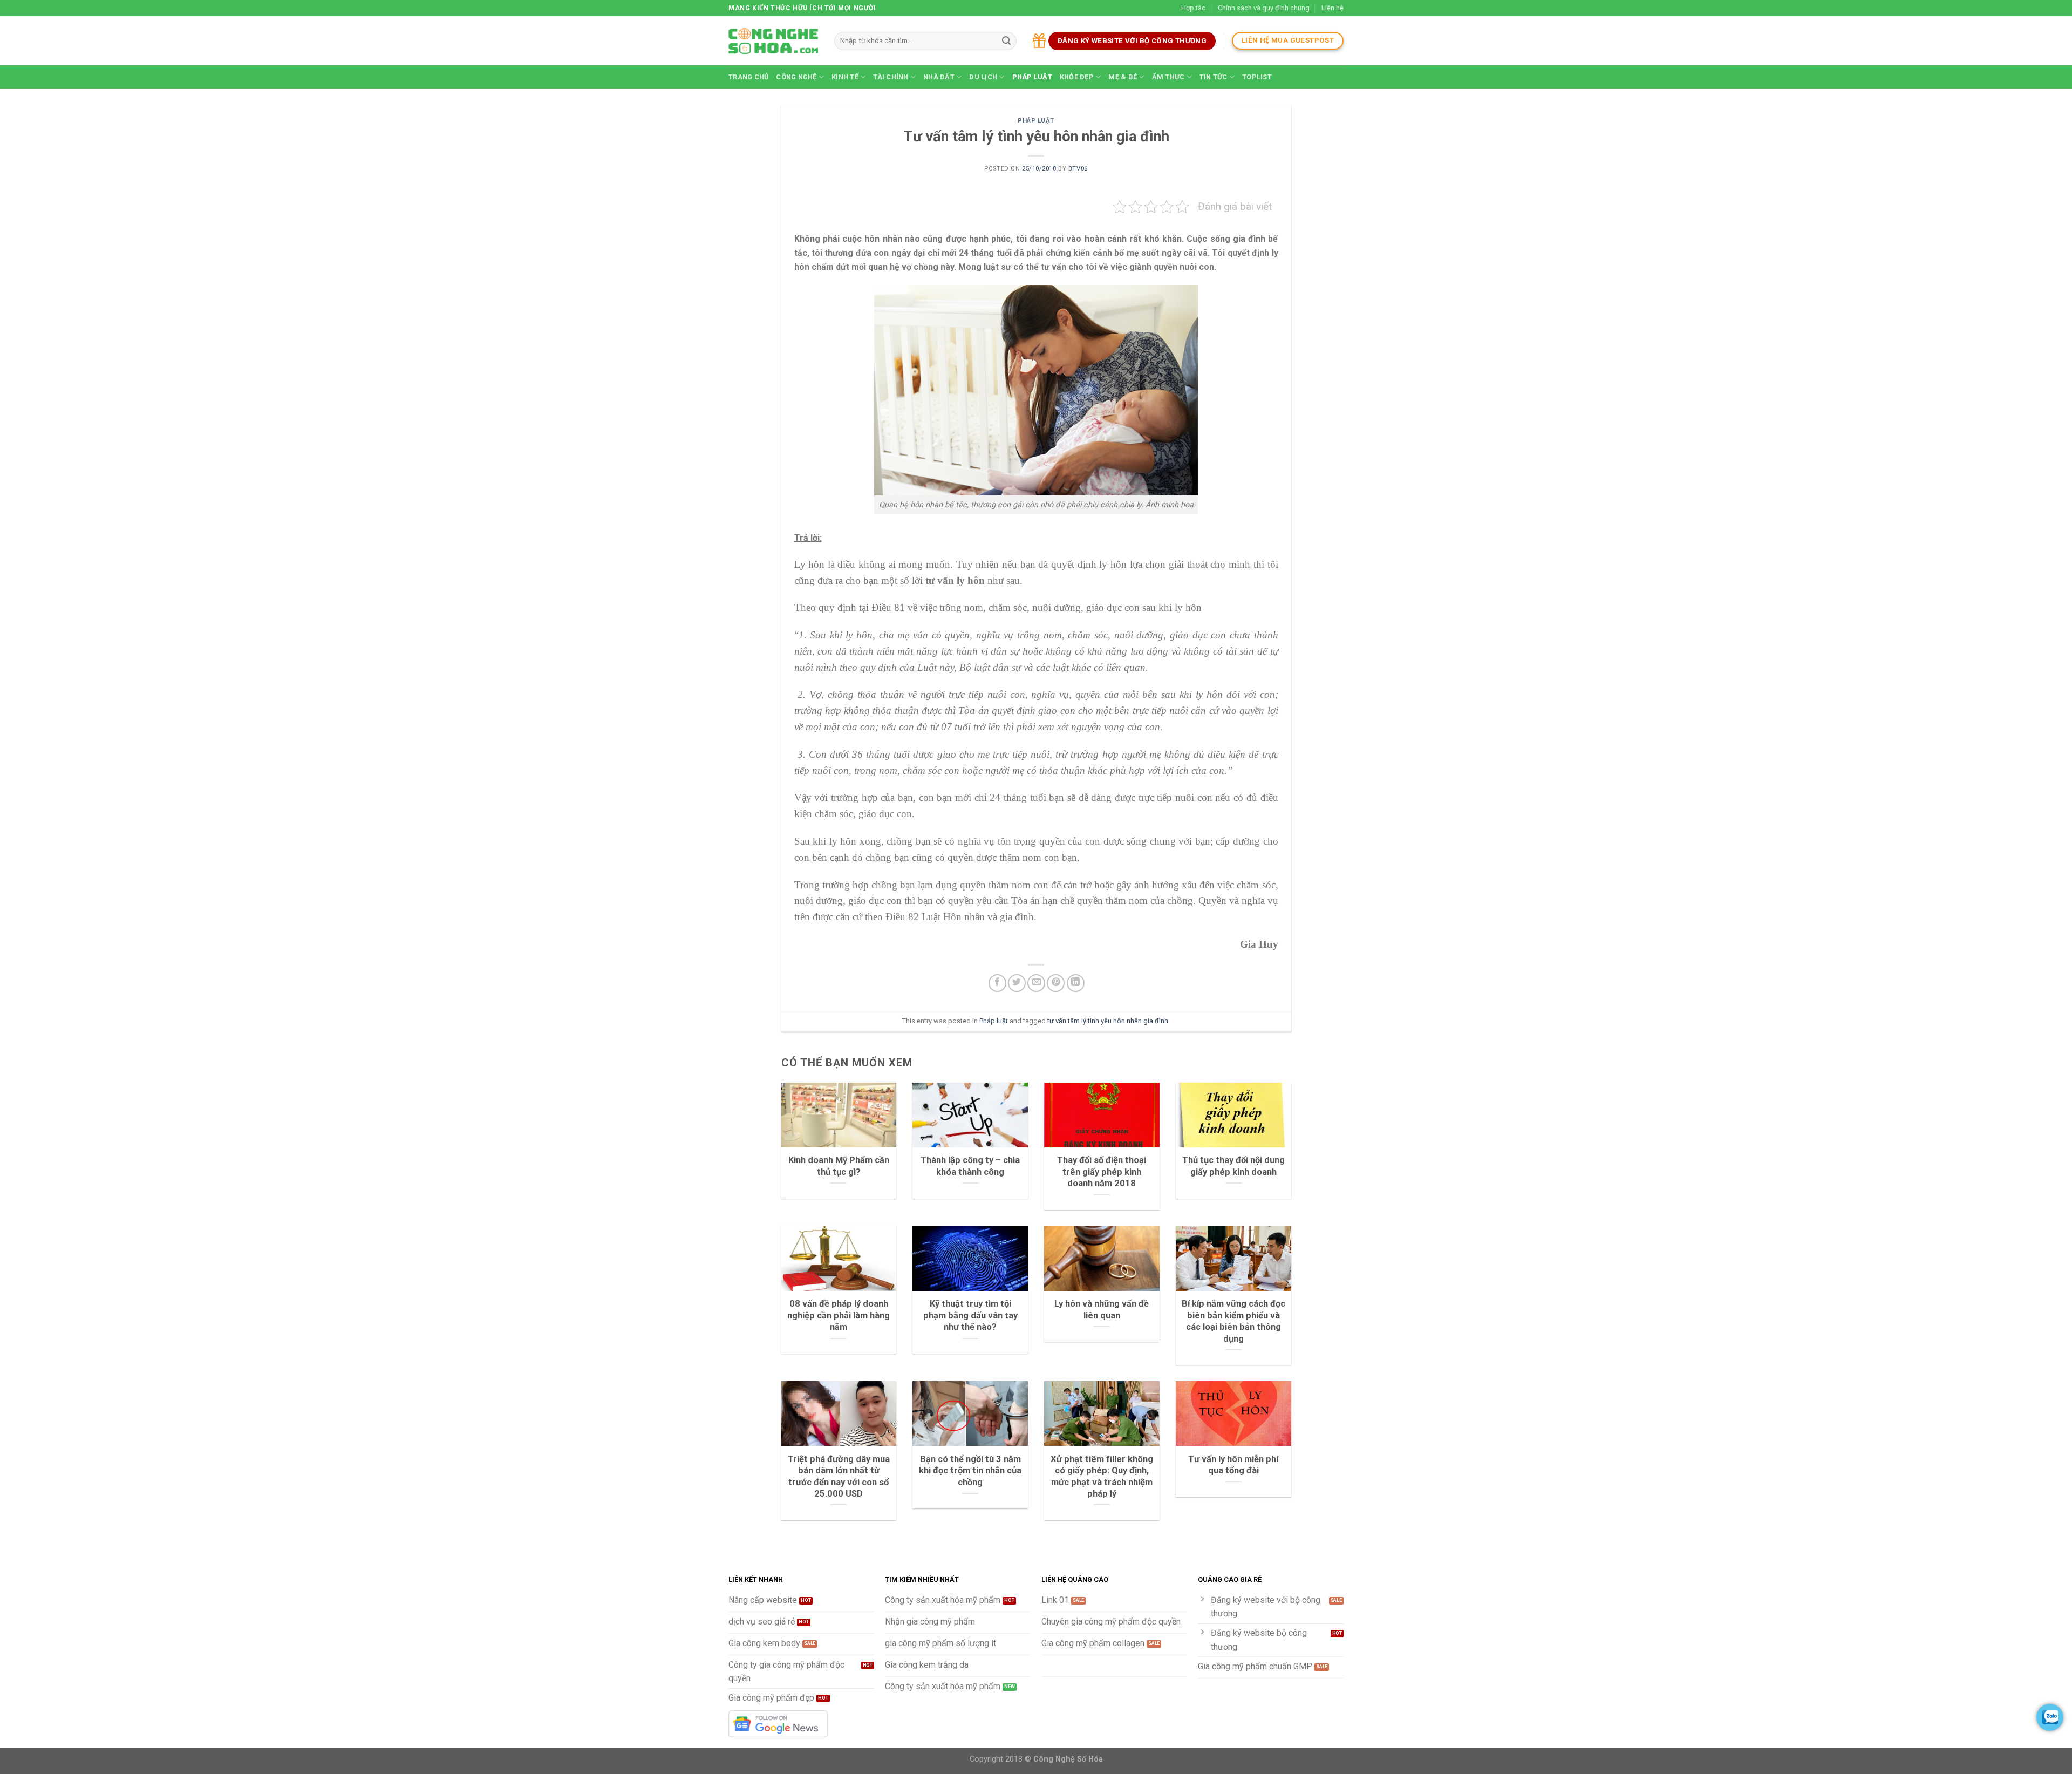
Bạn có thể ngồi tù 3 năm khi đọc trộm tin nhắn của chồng (970, 1471)
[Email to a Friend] (1036, 983)
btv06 (1078, 169)
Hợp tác (1193, 8)
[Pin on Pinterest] (1056, 983)
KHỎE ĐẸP (1077, 77)
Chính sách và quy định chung (1264, 8)
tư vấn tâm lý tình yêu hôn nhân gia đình (1108, 1021)
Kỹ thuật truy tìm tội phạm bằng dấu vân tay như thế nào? (970, 1315)
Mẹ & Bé (1123, 77)
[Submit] (1006, 41)
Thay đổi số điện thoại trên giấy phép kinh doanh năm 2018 (1102, 1172)
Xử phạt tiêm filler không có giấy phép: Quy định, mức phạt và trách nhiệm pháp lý (1102, 1477)
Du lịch (983, 77)
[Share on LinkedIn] (1076, 983)
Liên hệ (1333, 8)
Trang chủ (748, 77)
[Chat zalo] (2050, 1717)
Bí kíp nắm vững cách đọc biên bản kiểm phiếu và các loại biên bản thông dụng (1233, 1321)
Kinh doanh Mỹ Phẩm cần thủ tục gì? (839, 1166)
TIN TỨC (1214, 77)
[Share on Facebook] (997, 983)
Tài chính (891, 77)
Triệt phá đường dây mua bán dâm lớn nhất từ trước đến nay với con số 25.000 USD (839, 1477)
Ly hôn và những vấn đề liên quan (1102, 1310)
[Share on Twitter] (1017, 983)
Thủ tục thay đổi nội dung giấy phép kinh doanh (1233, 1166)
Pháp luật (1032, 77)
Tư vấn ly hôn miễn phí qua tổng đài (1233, 1465)
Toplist (1257, 77)
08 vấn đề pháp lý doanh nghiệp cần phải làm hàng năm (839, 1315)
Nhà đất (939, 77)
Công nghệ (796, 77)
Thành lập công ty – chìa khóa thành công (970, 1166)
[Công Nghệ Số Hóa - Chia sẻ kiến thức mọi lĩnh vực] (773, 41)
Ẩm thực (1168, 77)
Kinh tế (845, 77)
